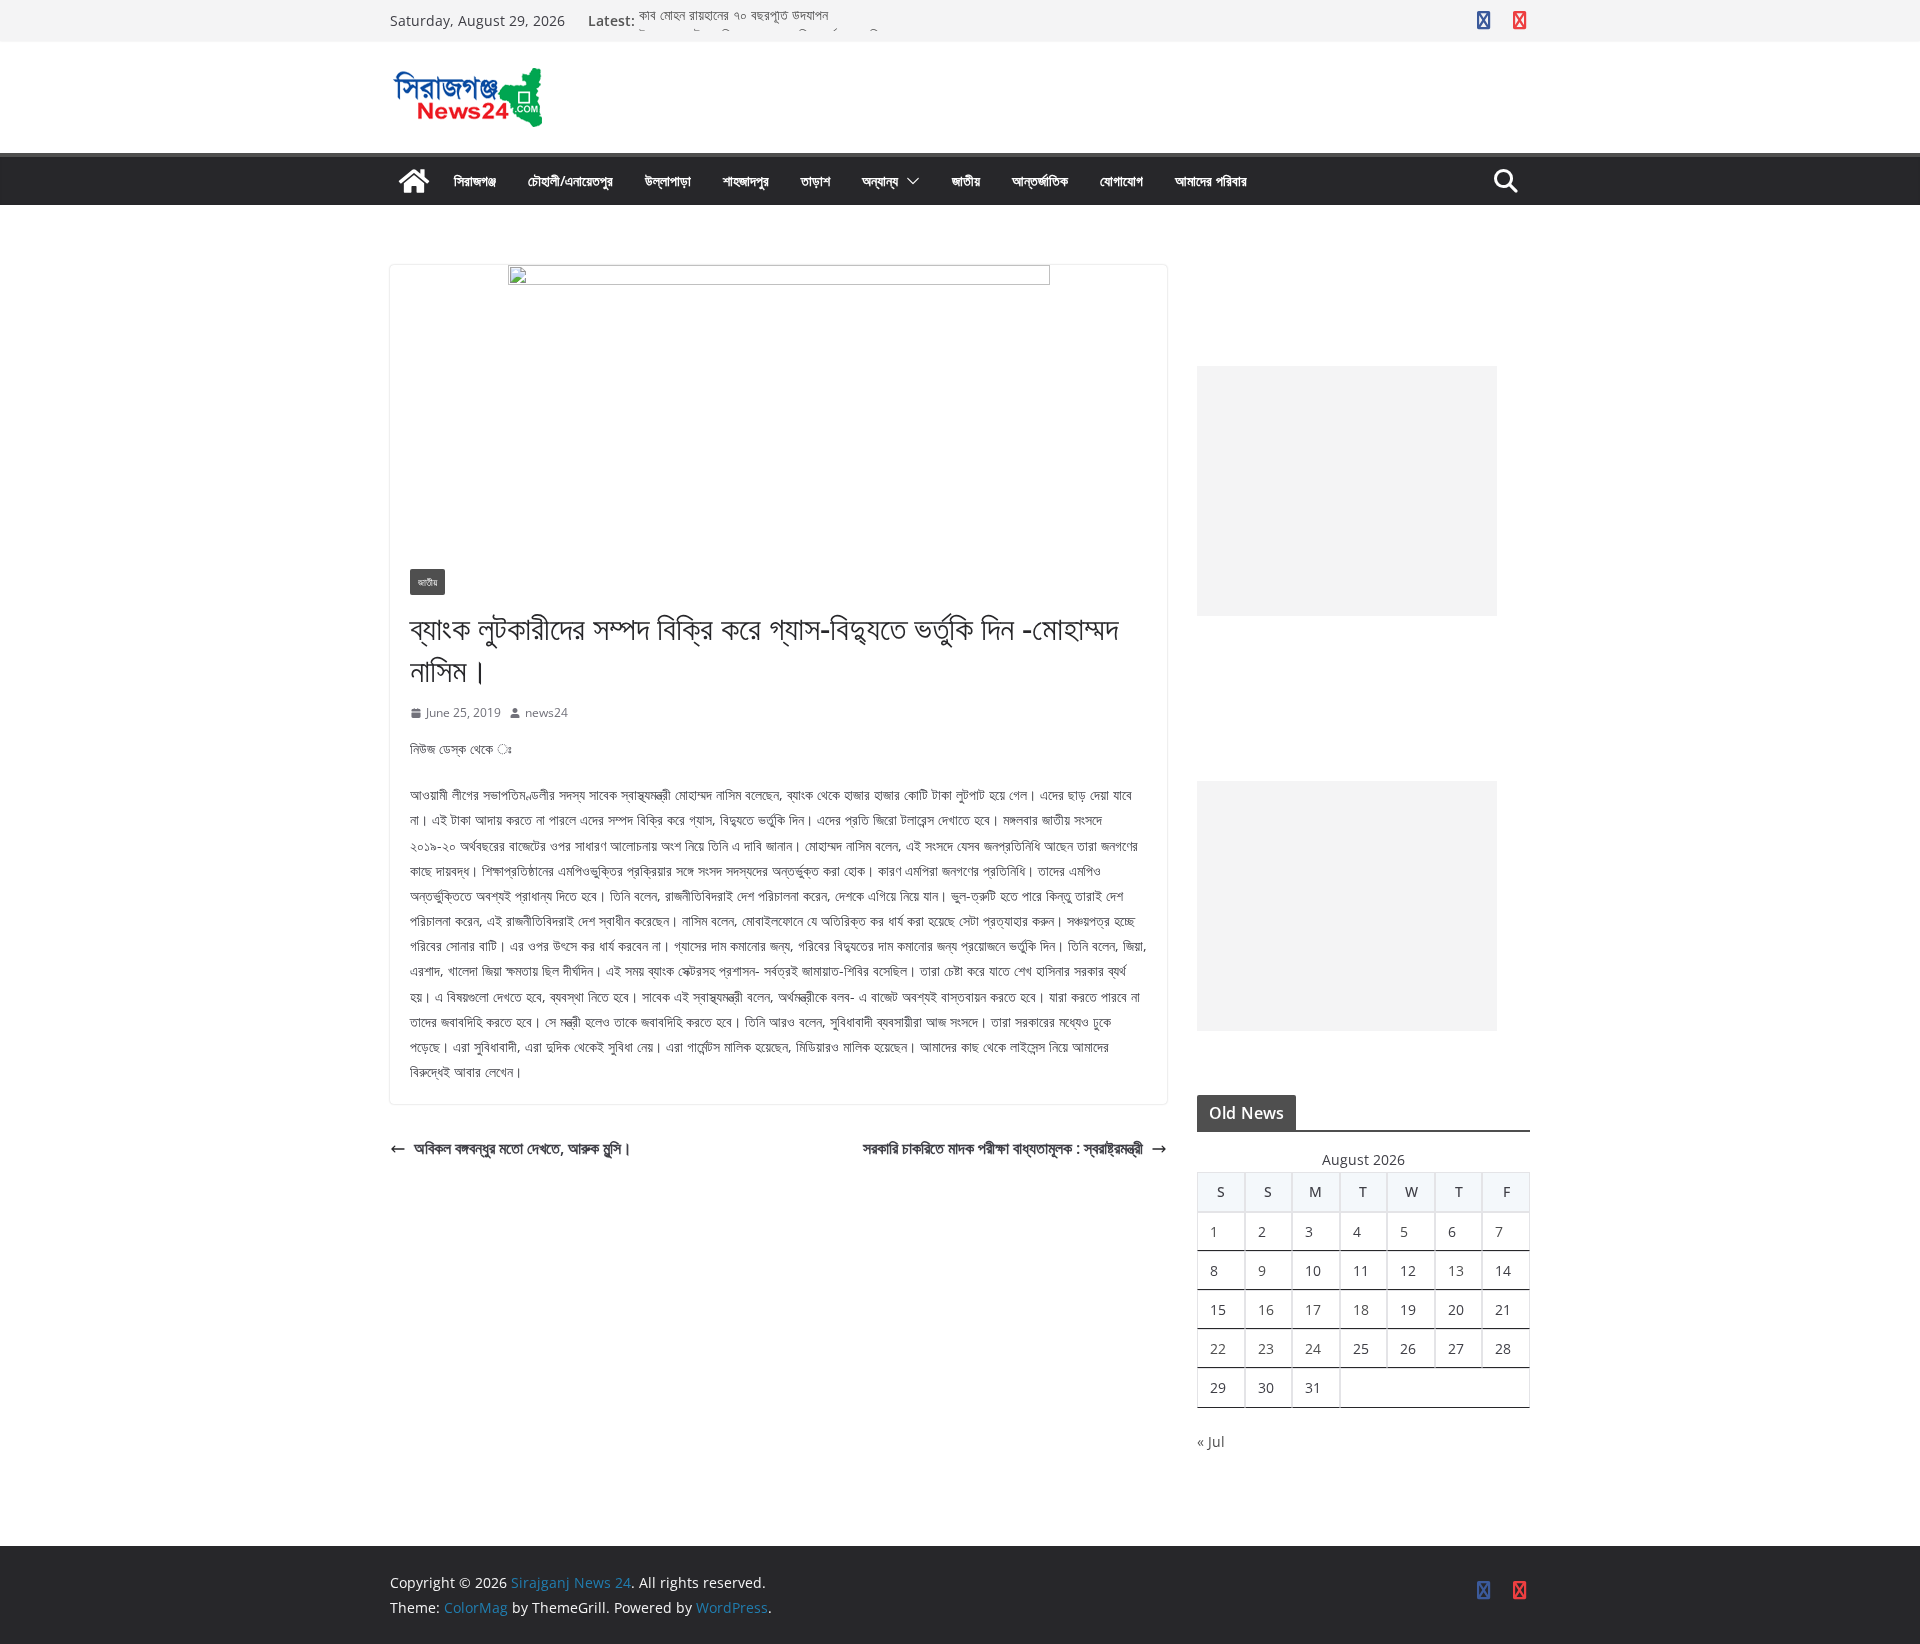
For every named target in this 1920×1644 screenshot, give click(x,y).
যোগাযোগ (1121, 180)
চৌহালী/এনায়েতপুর (570, 180)
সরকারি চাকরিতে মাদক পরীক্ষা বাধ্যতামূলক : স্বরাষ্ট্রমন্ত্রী (1003, 1148)
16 (1266, 1309)
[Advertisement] (1347, 491)
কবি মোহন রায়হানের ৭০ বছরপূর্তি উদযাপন (733, 20)
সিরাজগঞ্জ (475, 180)
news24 (546, 712)
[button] (909, 181)
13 (1456, 1270)
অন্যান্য (880, 180)
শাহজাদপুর (746, 180)
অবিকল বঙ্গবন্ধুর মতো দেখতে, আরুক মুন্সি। (523, 1148)
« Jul (1211, 1441)
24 (1313, 1348)
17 (1313, 1309)
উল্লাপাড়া (668, 180)
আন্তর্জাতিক (1040, 180)
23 (1266, 1348)
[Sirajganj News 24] (414, 181)
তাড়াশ (815, 180)
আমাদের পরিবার (1211, 180)
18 (1361, 1309)
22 (1218, 1348)
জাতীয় (966, 180)
